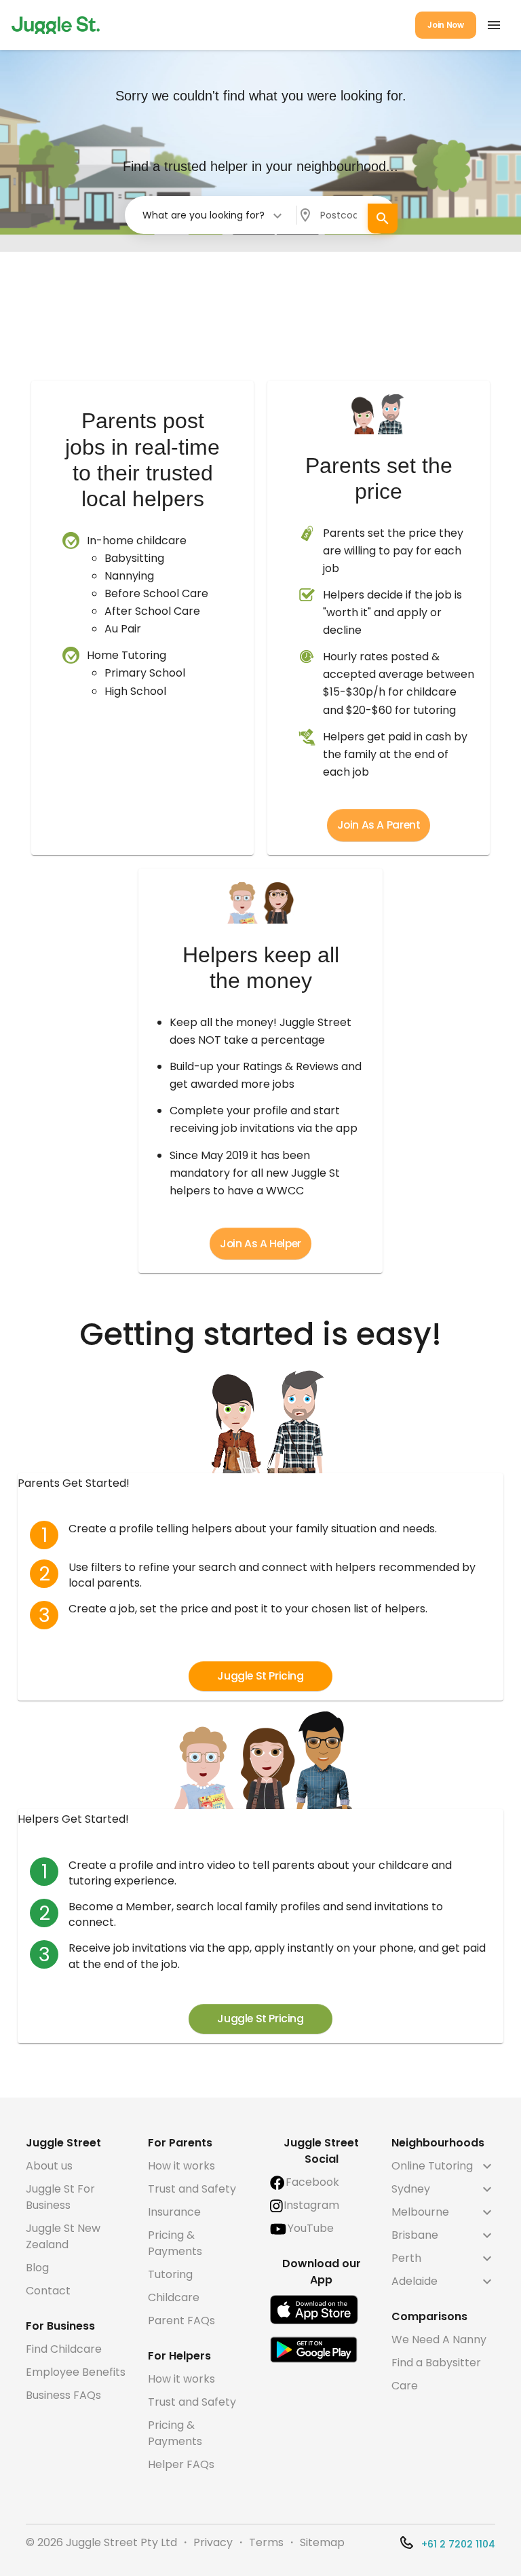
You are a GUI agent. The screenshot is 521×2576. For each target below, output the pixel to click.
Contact (48, 2291)
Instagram (311, 2205)
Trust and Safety (192, 2189)
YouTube (311, 2228)
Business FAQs (63, 2395)
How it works (181, 2166)
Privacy (213, 2542)
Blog (37, 2268)
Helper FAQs (181, 2464)
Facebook (312, 2182)
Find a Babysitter (436, 2363)
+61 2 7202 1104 (458, 2544)
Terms (266, 2542)
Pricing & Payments (175, 2243)
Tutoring (170, 2274)
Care (405, 2386)
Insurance (174, 2212)
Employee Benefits (76, 2372)
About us (49, 2166)
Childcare (174, 2297)
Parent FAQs (181, 2321)
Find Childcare (64, 2349)
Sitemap (322, 2542)
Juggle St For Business (60, 2197)
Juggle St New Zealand (63, 2236)
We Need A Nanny (439, 2340)
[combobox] (213, 215)
